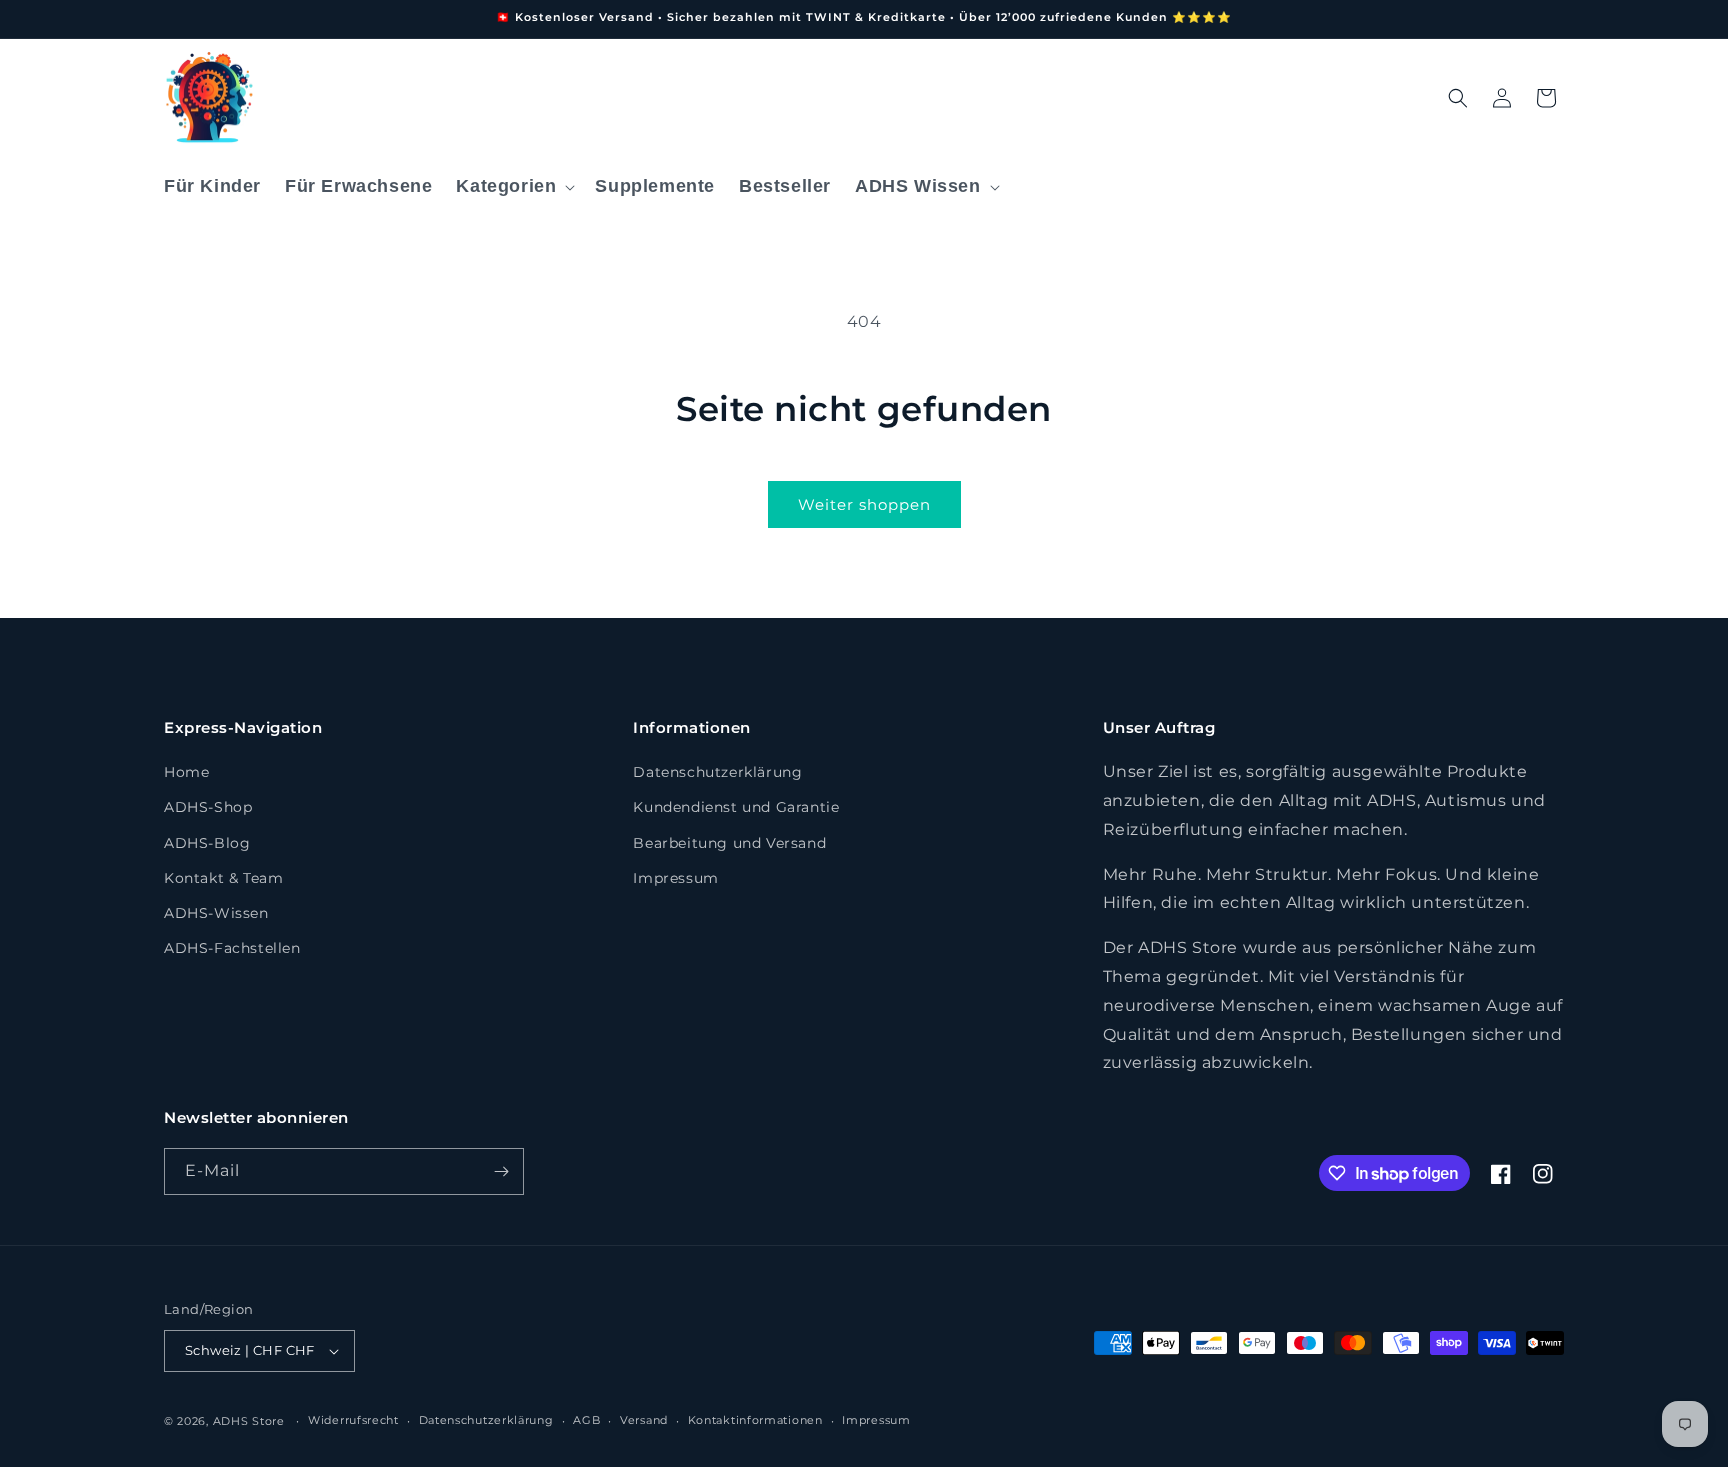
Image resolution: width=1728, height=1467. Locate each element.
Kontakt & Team (223, 878)
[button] (513, 186)
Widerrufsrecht (353, 1420)
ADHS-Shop (208, 807)
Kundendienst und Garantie (736, 807)
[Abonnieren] (501, 1171)
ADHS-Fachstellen (232, 948)
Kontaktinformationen (755, 1420)
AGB (586, 1420)
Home (186, 772)
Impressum (675, 878)
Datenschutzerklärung (717, 772)
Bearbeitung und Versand (729, 843)
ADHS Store (249, 1421)
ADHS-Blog (207, 843)
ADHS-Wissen (216, 913)
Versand (644, 1420)
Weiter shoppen (864, 504)
